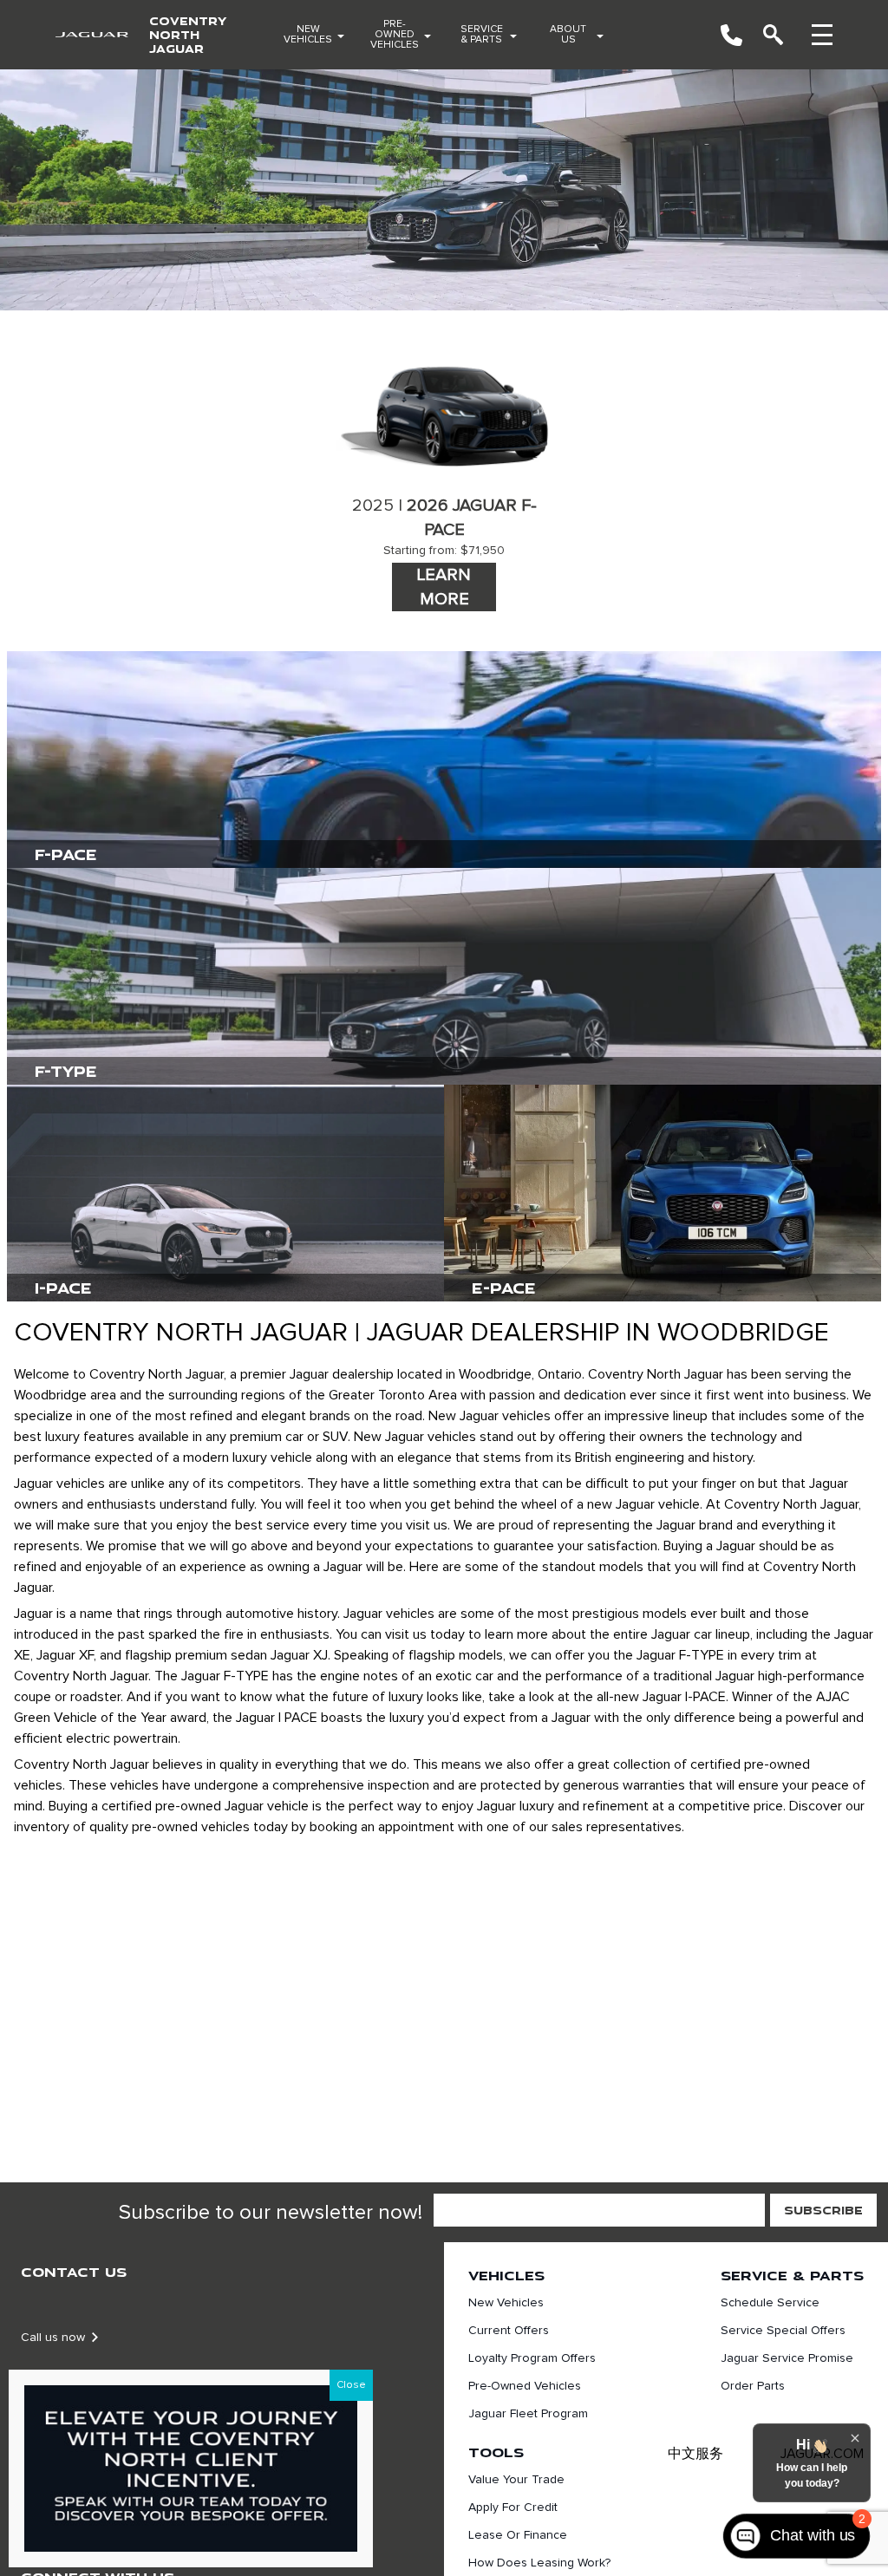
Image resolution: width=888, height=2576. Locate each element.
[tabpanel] (444, 473)
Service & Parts (482, 35)
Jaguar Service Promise (787, 2358)
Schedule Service (770, 2303)
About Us (568, 35)
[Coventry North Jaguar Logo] (92, 35)
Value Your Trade (516, 2480)
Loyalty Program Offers (532, 2358)
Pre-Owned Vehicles (395, 35)
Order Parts (753, 2386)
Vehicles (506, 2275)
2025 (373, 505)
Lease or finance (518, 2535)
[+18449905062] (731, 35)
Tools (496, 2452)
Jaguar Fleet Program (528, 2414)
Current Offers (509, 2331)
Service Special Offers (783, 2331)
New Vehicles (308, 35)
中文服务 (695, 2454)
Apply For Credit (513, 2508)
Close (351, 2385)
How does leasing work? (539, 2563)
